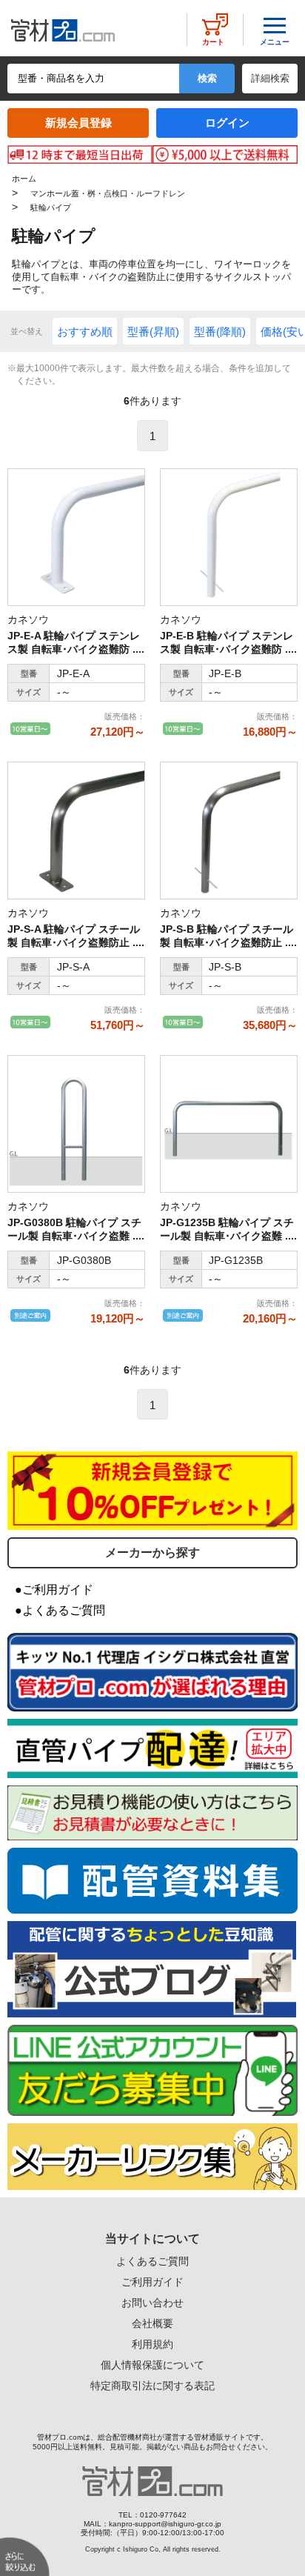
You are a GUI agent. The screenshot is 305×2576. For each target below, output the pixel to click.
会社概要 (152, 2323)
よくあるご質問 (152, 2261)
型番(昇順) (153, 332)
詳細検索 (270, 78)
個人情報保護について (152, 2365)
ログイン (227, 123)
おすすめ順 (85, 332)
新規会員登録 (78, 123)
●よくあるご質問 (60, 1610)
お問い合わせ (152, 2303)
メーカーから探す (152, 1552)
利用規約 (152, 2344)
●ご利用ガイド (54, 1590)
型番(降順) (220, 332)
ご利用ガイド (152, 2282)
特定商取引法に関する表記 (152, 2386)
